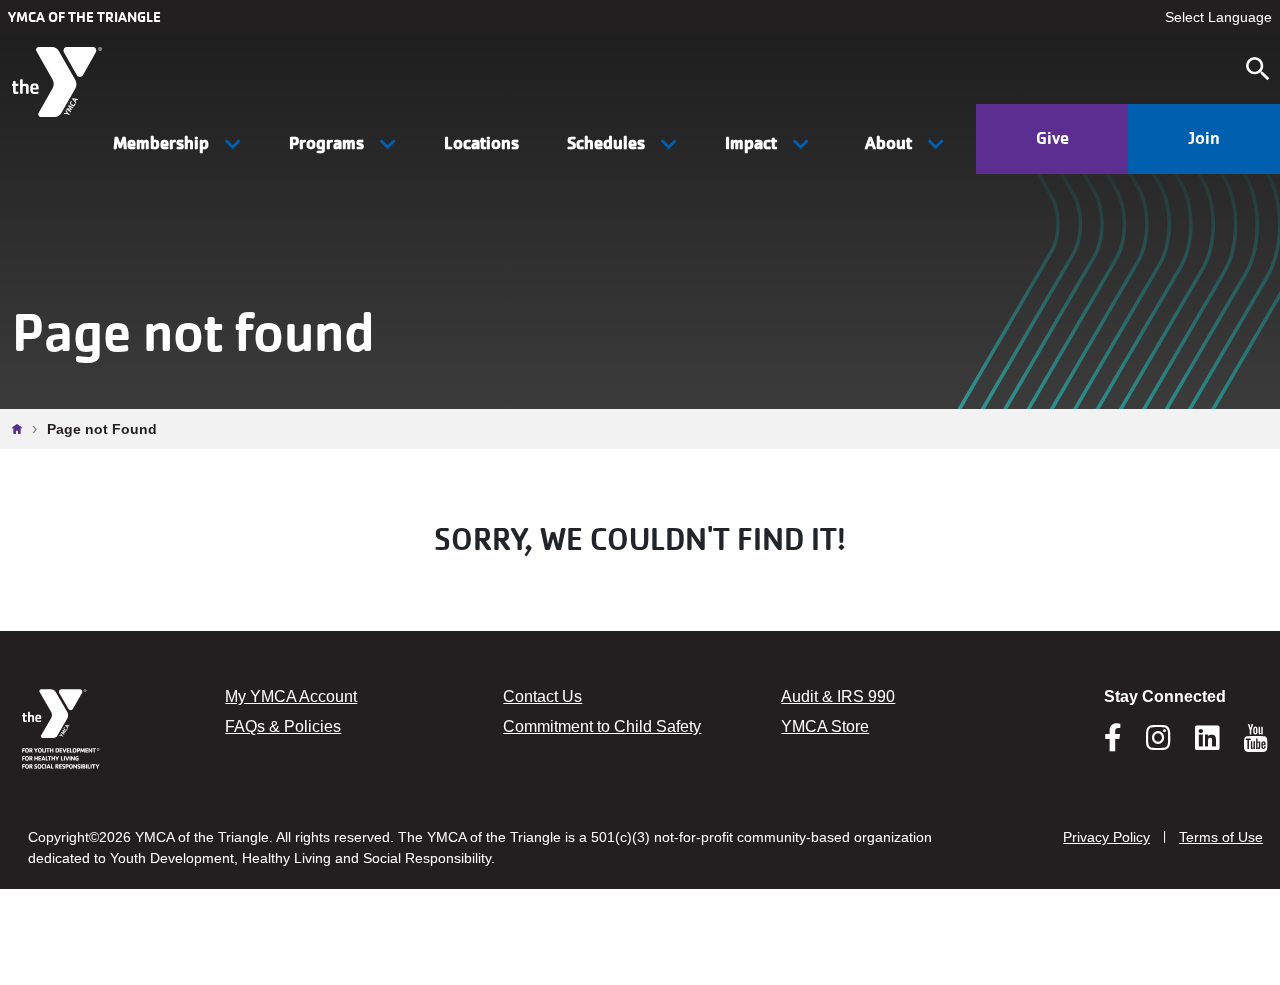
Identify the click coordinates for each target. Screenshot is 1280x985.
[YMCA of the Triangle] (59, 82)
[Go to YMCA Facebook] (1113, 744)
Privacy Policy (1106, 837)
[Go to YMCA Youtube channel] (1256, 738)
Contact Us (542, 696)
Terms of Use (1221, 837)
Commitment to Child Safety (602, 726)
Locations (481, 143)
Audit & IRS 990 (838, 696)
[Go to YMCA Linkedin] (1207, 744)
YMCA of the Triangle (84, 17)
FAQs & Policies (283, 726)
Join (1204, 138)
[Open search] (1258, 69)
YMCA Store (825, 726)
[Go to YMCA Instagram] (1158, 744)
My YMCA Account (291, 696)
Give (1052, 138)
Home (22, 429)
